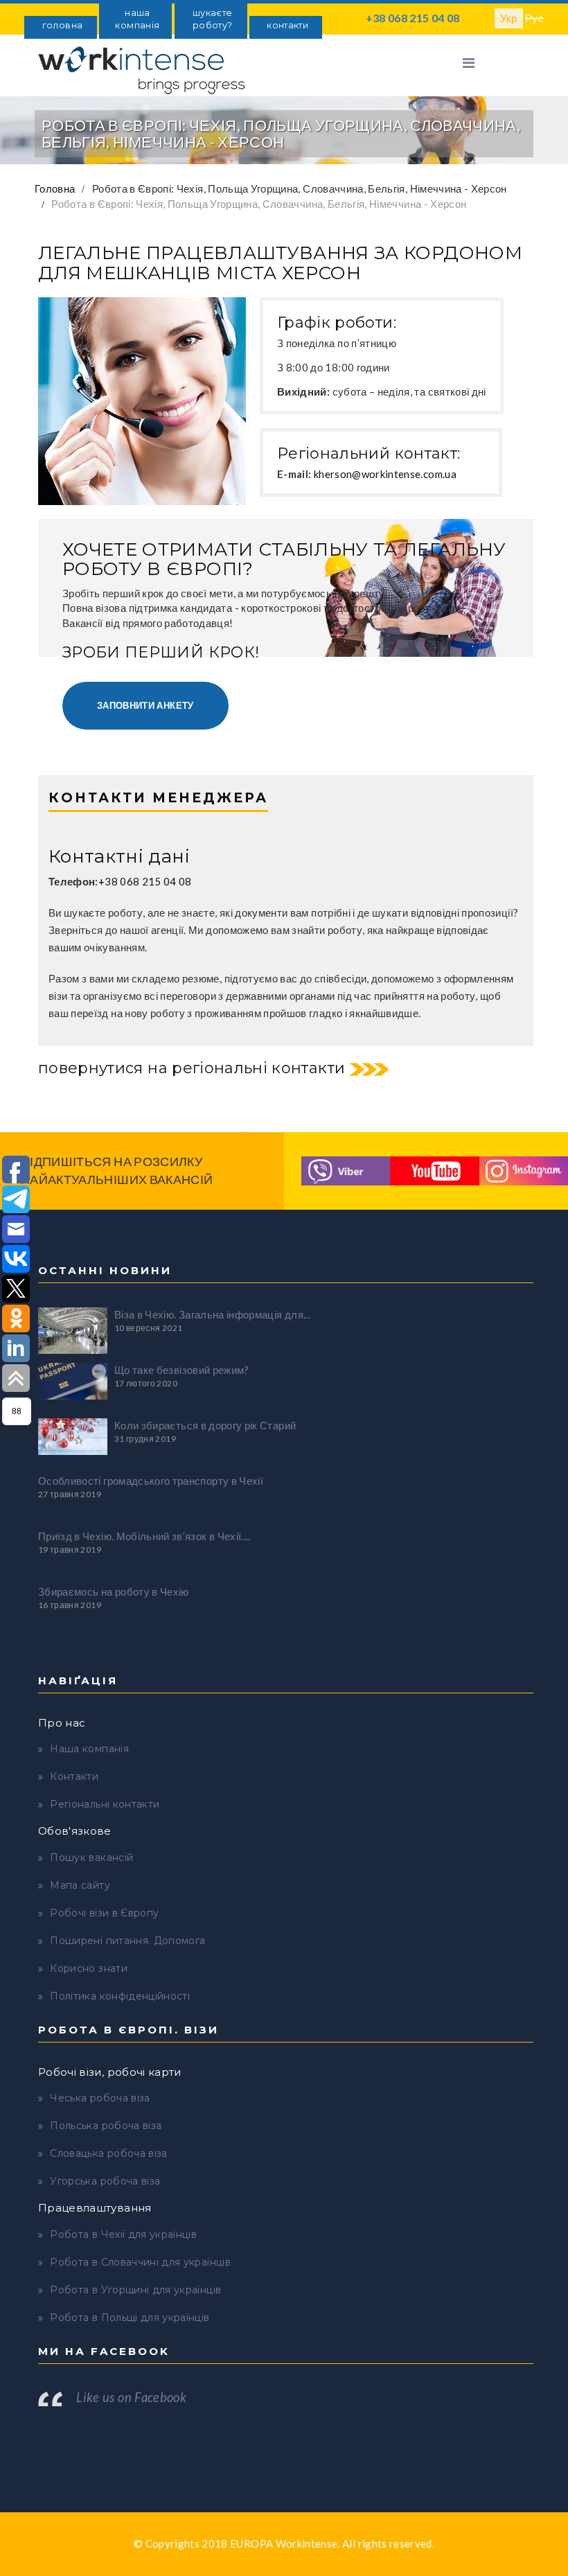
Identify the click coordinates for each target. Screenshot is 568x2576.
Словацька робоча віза (108, 2153)
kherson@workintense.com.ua (385, 474)
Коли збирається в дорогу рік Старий (205, 1425)
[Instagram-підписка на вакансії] (524, 1170)
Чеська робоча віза (100, 2098)
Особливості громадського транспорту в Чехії (151, 1481)
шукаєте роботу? (212, 19)
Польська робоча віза (106, 2126)
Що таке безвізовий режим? (182, 1370)
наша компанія (137, 19)
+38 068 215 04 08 (413, 18)
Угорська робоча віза (105, 2181)
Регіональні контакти (105, 1804)
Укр (509, 18)
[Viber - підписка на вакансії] (346, 1170)
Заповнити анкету (145, 705)
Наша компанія (89, 1749)
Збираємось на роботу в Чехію (114, 1591)
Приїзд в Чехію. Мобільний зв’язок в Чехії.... (144, 1536)
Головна (55, 188)
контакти (287, 25)
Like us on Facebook (131, 2397)
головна (62, 25)
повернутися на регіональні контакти (192, 1068)
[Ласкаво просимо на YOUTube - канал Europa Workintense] (434, 1170)
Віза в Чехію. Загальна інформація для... (212, 1314)
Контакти (74, 1776)
